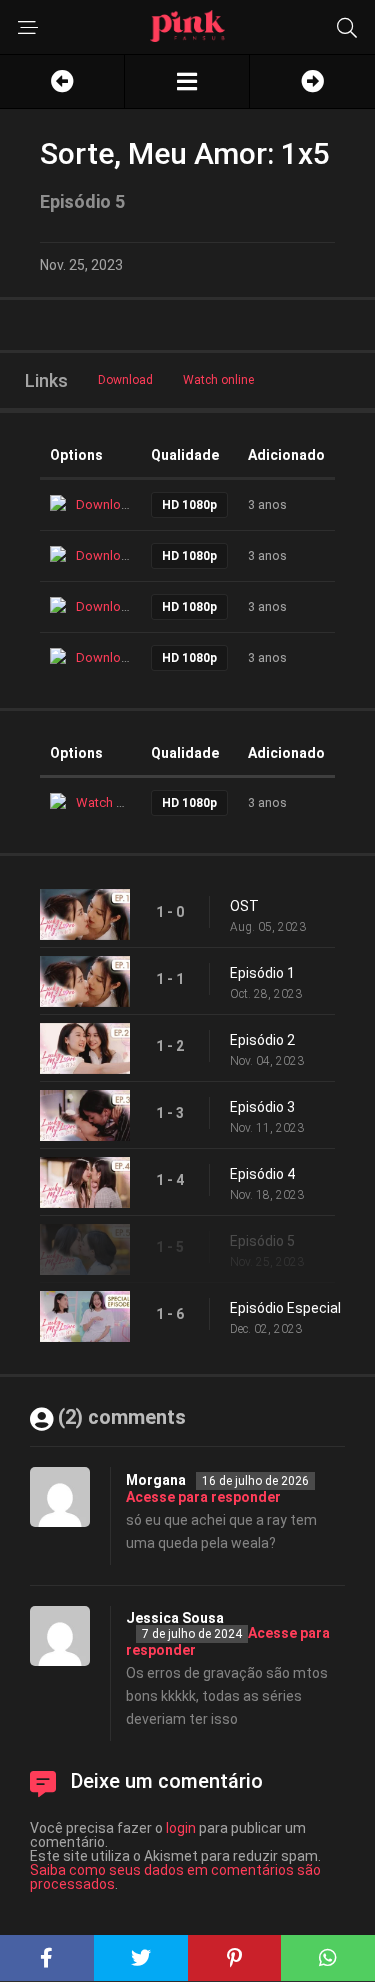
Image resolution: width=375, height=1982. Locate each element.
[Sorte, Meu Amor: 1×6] (312, 81)
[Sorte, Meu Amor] (187, 81)
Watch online (218, 380)
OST (244, 906)
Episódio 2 (262, 1040)
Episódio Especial (285, 1308)
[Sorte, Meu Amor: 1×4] (62, 81)
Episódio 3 (262, 1107)
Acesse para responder (203, 1497)
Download (125, 380)
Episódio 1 (262, 973)
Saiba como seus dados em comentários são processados (175, 1877)
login (181, 1828)
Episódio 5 (262, 1241)
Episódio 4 (262, 1174)
